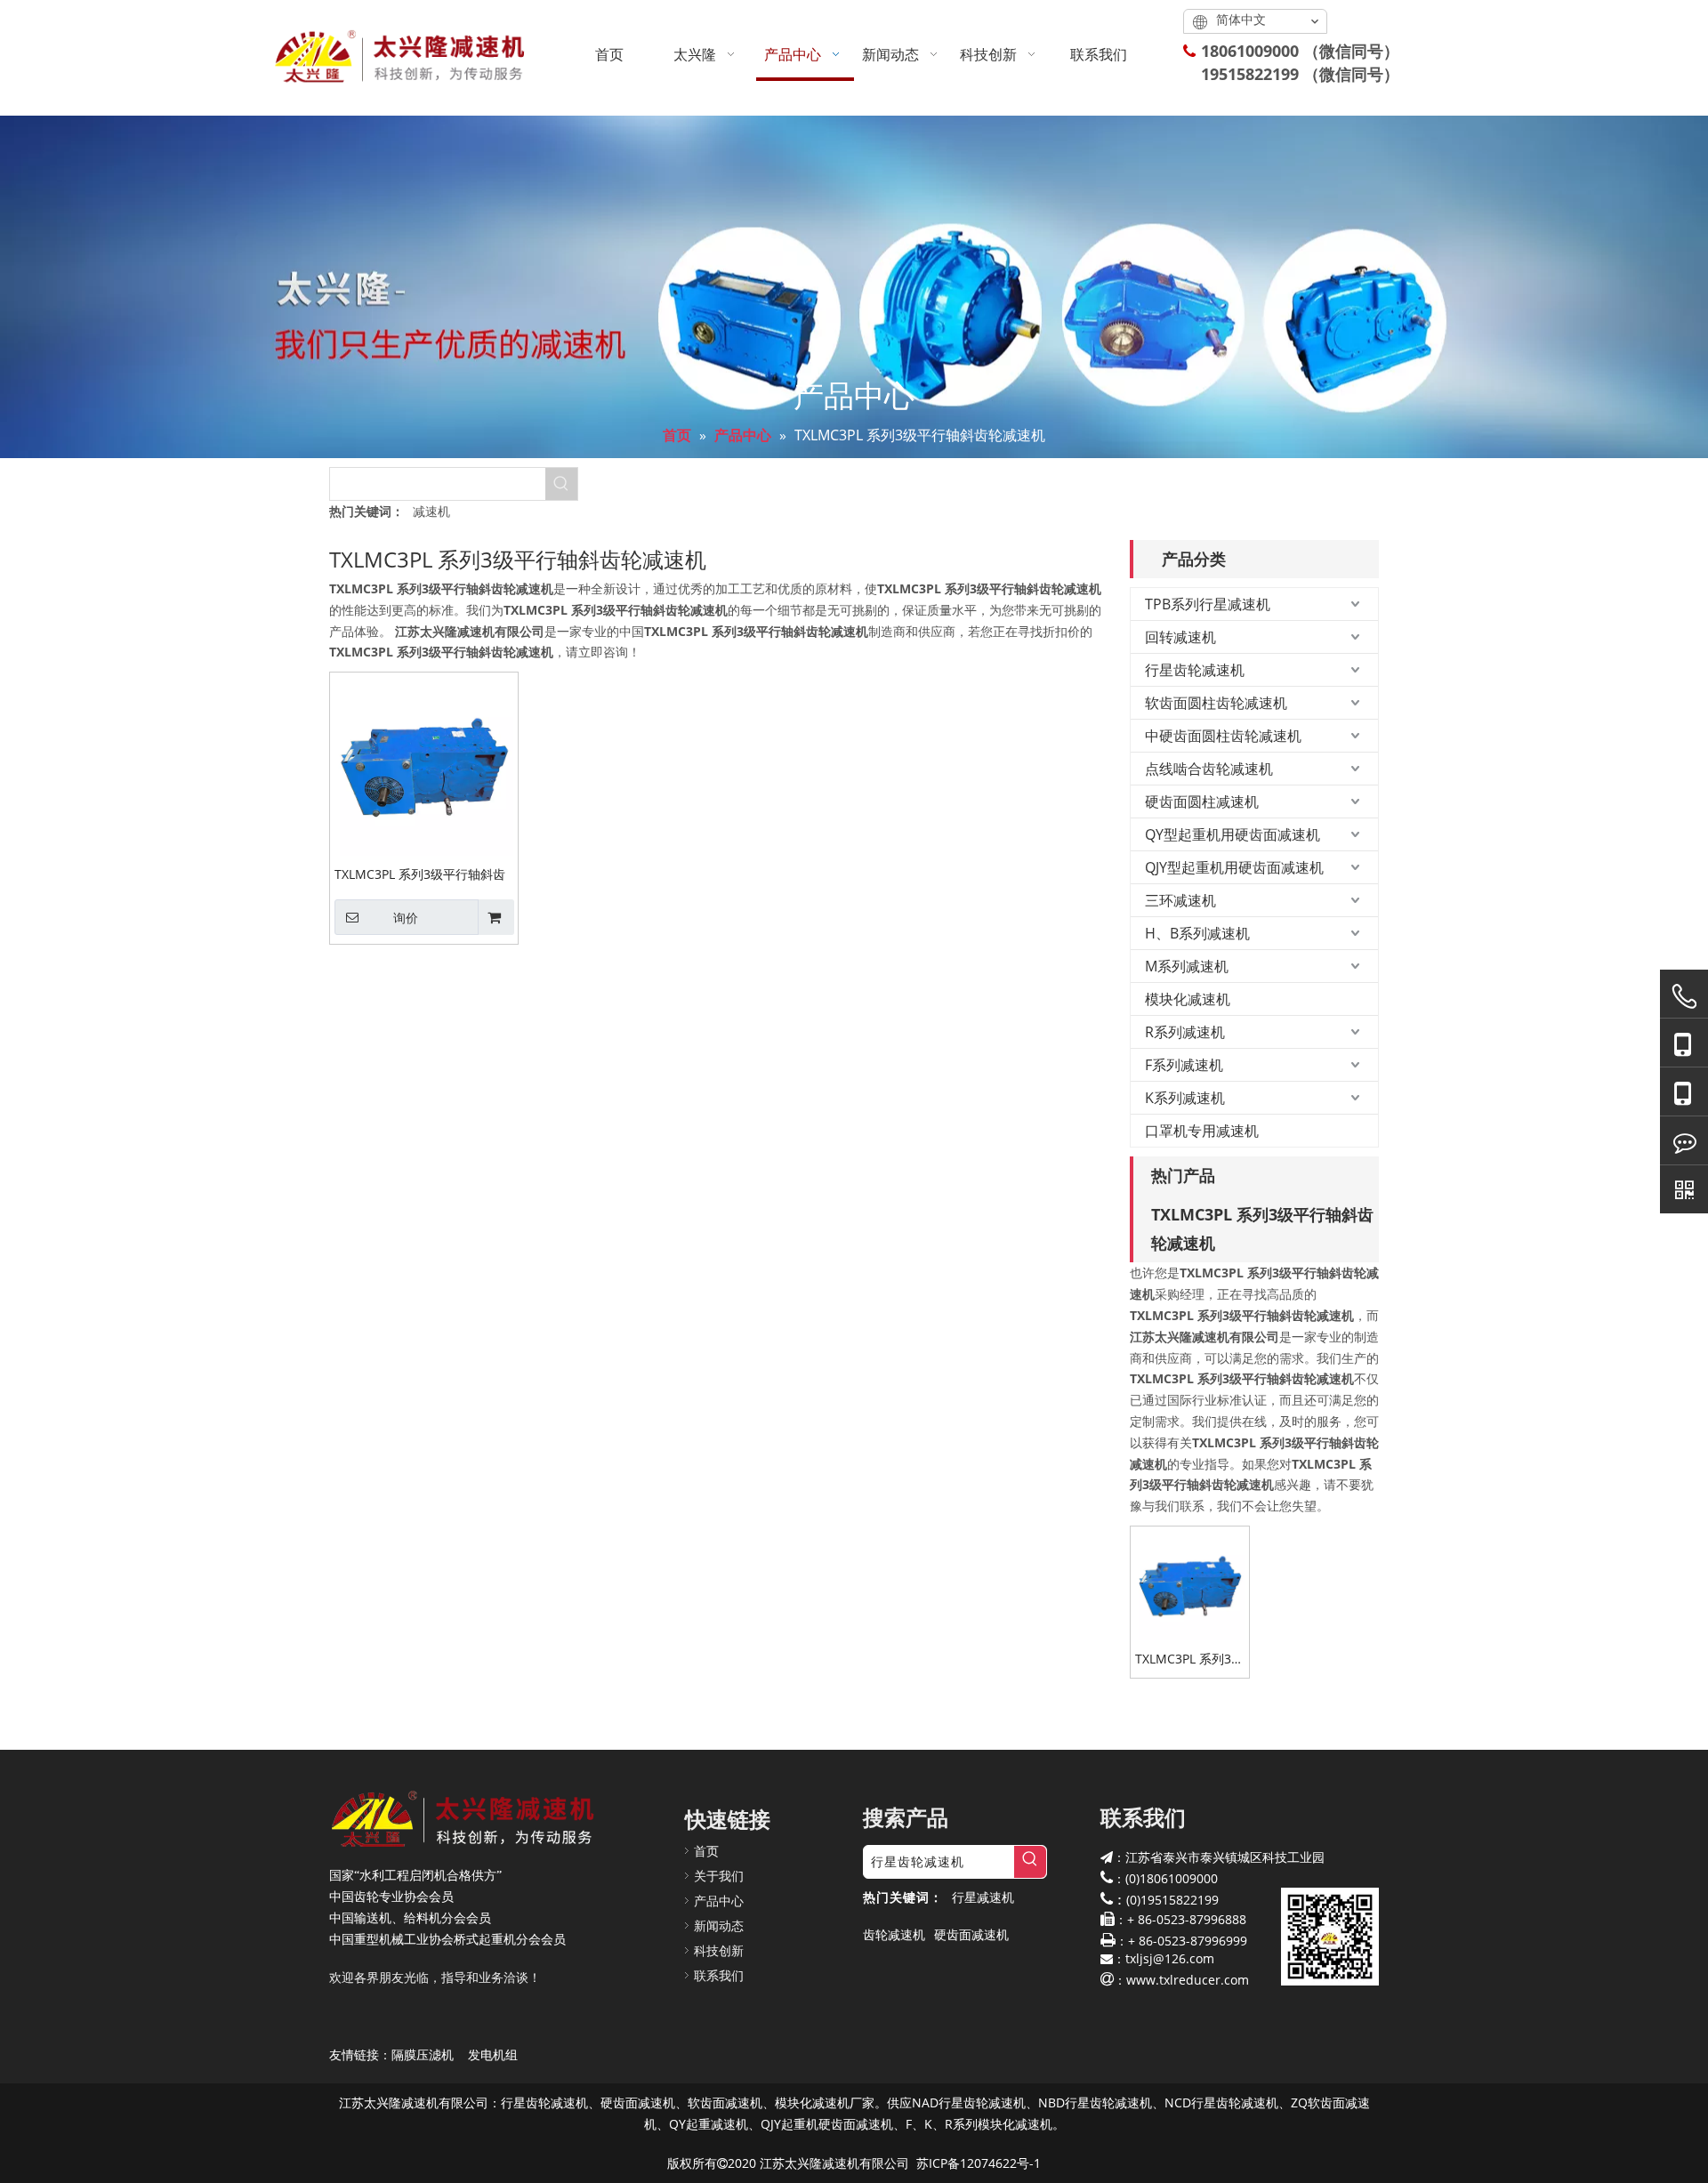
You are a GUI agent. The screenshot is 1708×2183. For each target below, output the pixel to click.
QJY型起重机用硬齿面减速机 (1234, 867)
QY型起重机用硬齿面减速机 (1233, 834)
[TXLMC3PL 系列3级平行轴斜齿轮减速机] (424, 765)
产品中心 (719, 1901)
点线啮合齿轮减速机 (1209, 769)
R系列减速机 (1185, 1032)
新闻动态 (719, 1925)
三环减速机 (1180, 900)
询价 (406, 918)
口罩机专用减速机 (1202, 1131)
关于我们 (719, 1876)
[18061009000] (1684, 1043)
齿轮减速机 (894, 1934)
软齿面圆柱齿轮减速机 (1216, 703)
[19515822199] (1684, 1092)
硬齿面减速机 (971, 1934)
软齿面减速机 (725, 2102)
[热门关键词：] (561, 484)
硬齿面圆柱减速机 (1202, 802)
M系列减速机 (1187, 966)
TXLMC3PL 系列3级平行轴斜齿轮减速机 (420, 874)
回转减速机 (1180, 637)
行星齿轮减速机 (1195, 670)
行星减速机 (983, 1897)
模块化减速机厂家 (825, 2102)
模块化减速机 (1188, 999)
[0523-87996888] (1684, 996)
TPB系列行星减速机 (1208, 604)
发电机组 (493, 2054)
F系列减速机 (1184, 1065)
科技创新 (719, 1950)
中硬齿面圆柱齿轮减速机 (1223, 736)
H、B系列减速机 (1197, 933)
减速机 (431, 511)
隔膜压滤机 (423, 2054)
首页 (706, 1851)
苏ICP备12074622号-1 (979, 2163)
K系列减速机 (1185, 1098)
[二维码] (1684, 1189)
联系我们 (719, 1975)
